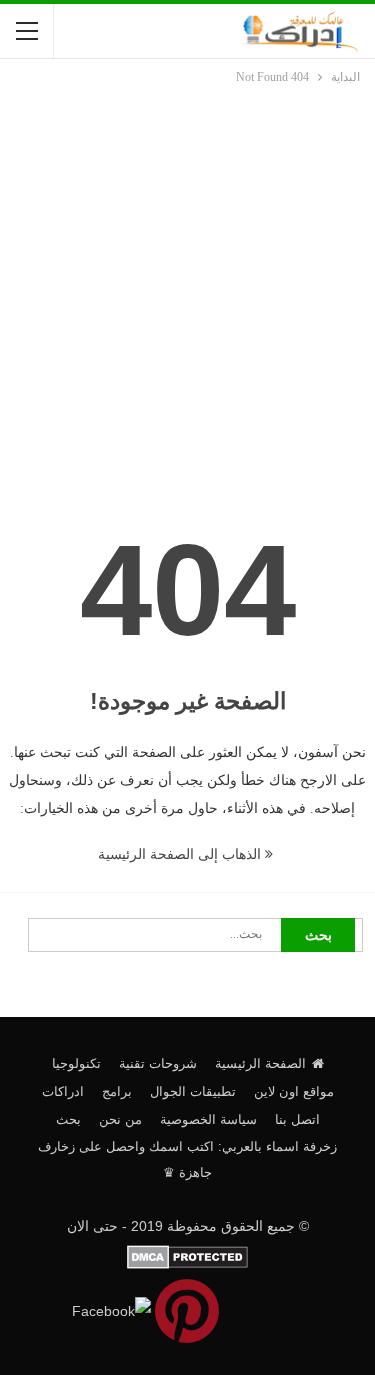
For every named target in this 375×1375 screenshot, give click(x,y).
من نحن (120, 1119)
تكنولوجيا (76, 1063)
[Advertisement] (187, 285)
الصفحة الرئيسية (260, 1063)
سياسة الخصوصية (208, 1119)
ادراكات (63, 1091)
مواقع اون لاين (294, 1091)
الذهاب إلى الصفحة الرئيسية (181, 854)
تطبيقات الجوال (193, 1091)
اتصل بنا (297, 1119)
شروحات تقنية (158, 1063)
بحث (68, 1119)
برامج (117, 1091)
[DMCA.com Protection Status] (187, 1256)
